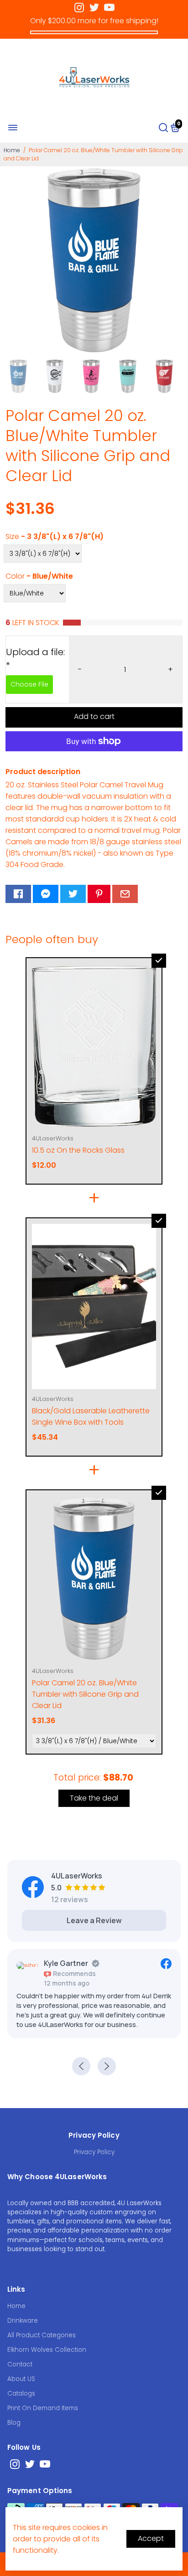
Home (12, 150)
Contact (20, 2364)
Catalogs (21, 2394)
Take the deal (94, 1798)
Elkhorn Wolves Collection (47, 2350)
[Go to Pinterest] (99, 894)
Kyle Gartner (66, 1963)
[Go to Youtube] (109, 8)
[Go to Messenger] (46, 894)
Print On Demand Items (43, 2408)
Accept (151, 2538)
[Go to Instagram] (79, 8)
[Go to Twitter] (94, 8)
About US (21, 2379)
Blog (14, 2423)
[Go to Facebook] (18, 894)
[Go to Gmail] (125, 894)
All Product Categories (42, 2335)
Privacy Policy (94, 2152)
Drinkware (23, 2321)
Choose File (29, 684)
